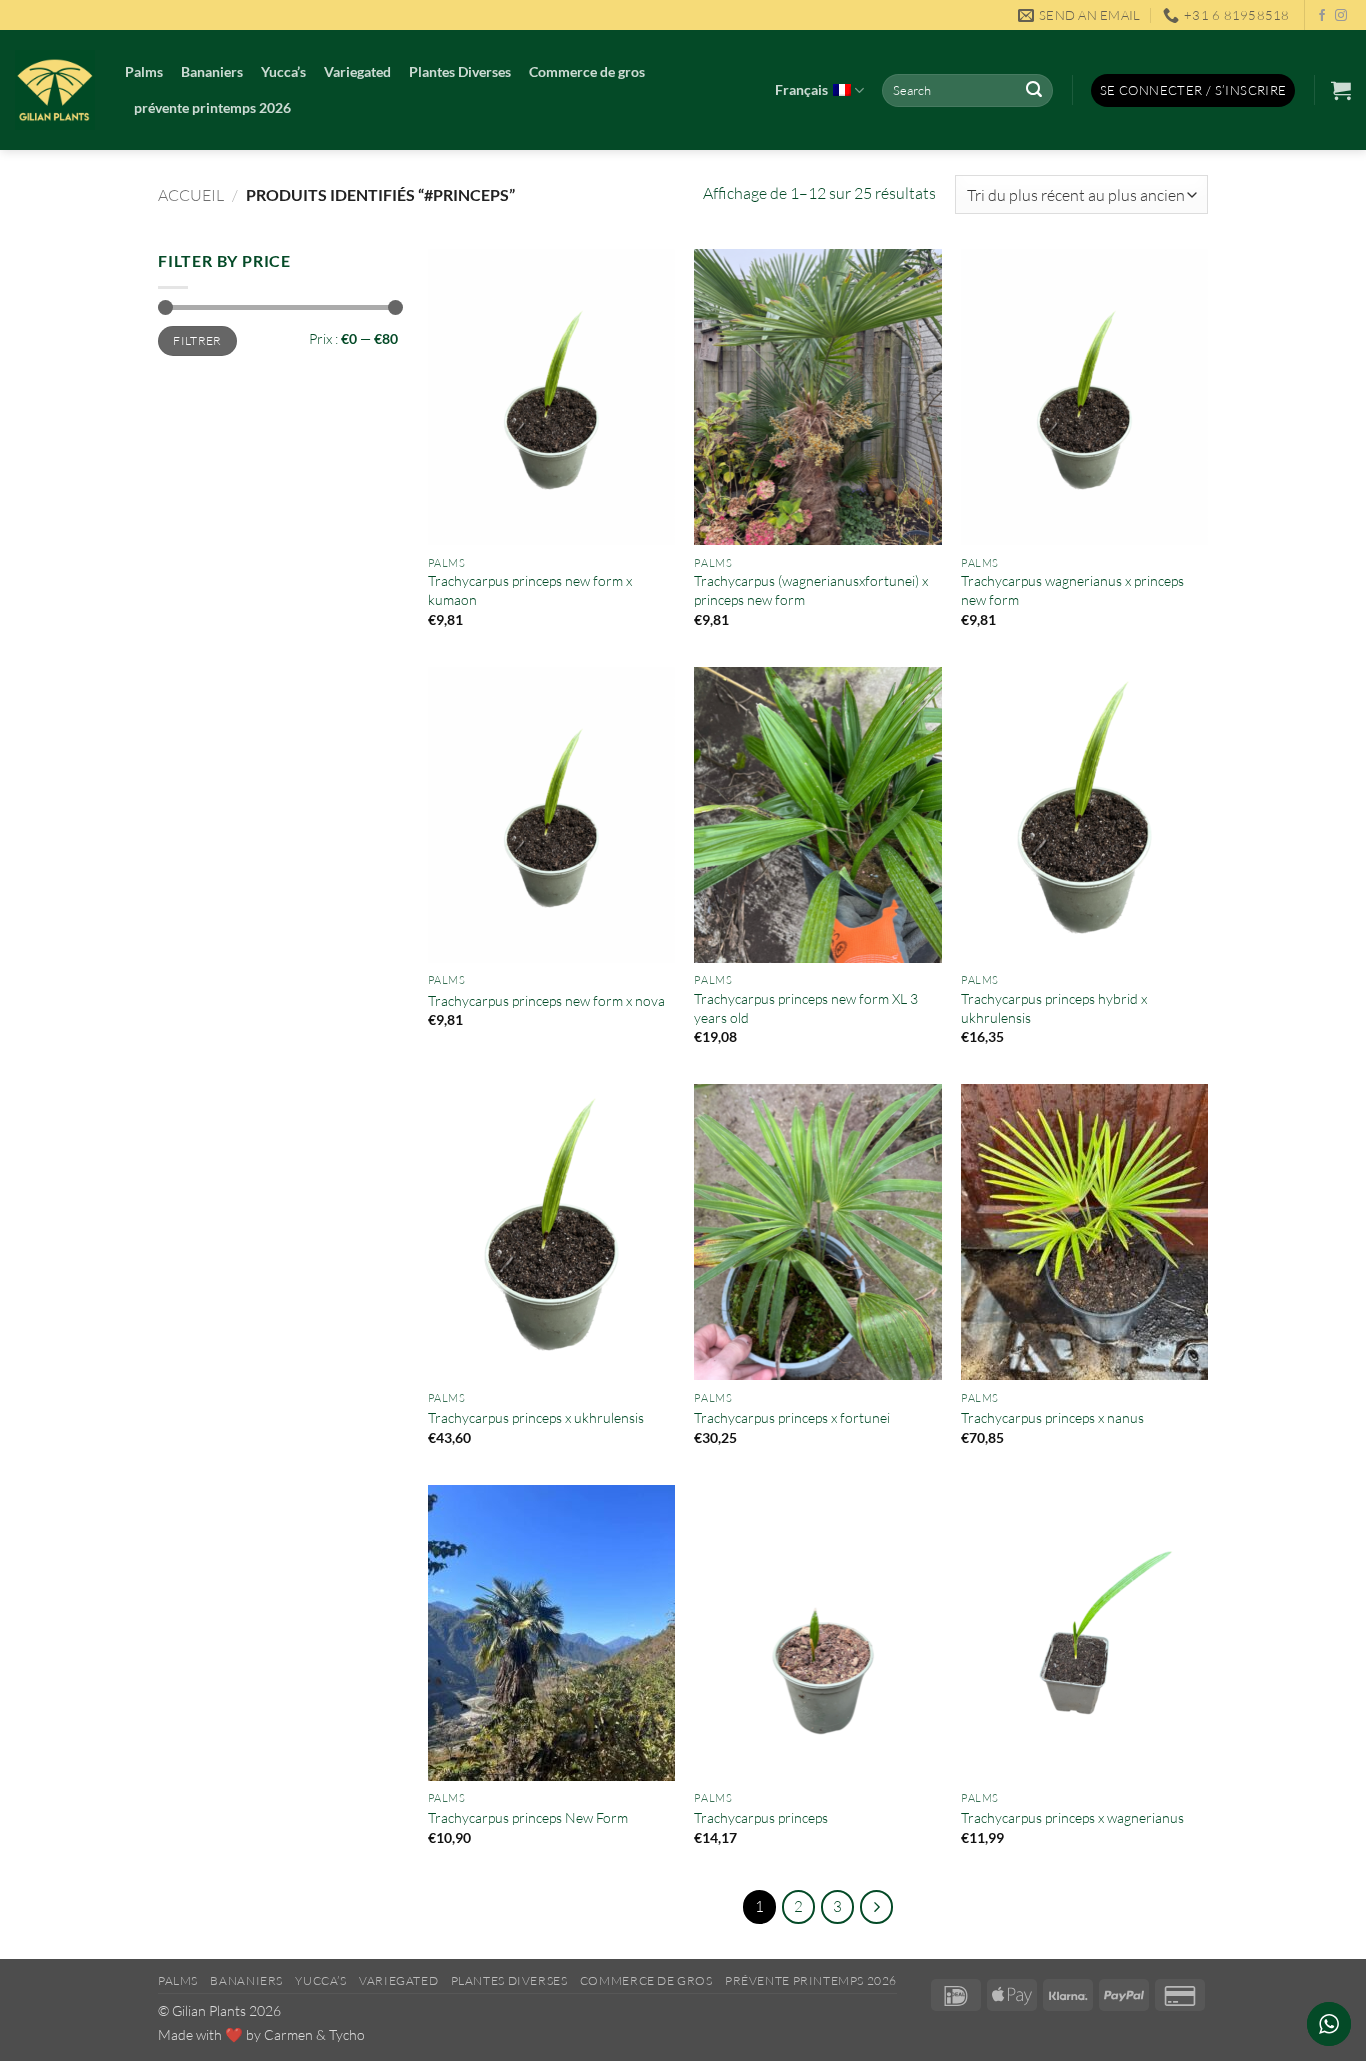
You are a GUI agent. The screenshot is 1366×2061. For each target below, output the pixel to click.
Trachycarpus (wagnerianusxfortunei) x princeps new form (811, 590)
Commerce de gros (587, 71)
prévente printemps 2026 (212, 107)
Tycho (347, 2034)
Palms (144, 71)
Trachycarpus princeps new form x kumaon (530, 590)
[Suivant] (877, 1907)
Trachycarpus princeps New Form (528, 1817)
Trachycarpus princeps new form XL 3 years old (806, 1008)
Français (801, 89)
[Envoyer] (1034, 91)
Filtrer (197, 340)
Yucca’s (283, 71)
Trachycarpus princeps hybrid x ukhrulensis (1054, 1008)
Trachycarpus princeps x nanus (1052, 1417)
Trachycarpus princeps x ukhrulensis (536, 1417)
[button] (1193, 90)
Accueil (191, 195)
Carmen (288, 2034)
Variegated (357, 71)
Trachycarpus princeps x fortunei (792, 1417)
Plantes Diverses (460, 71)
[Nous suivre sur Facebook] (1322, 16)
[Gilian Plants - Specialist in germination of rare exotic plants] (55, 90)
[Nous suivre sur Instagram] (1341, 16)
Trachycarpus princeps (761, 1817)
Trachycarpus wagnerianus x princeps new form (1072, 590)
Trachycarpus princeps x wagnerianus (1072, 1817)
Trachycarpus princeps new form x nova (546, 1000)
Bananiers (212, 71)
